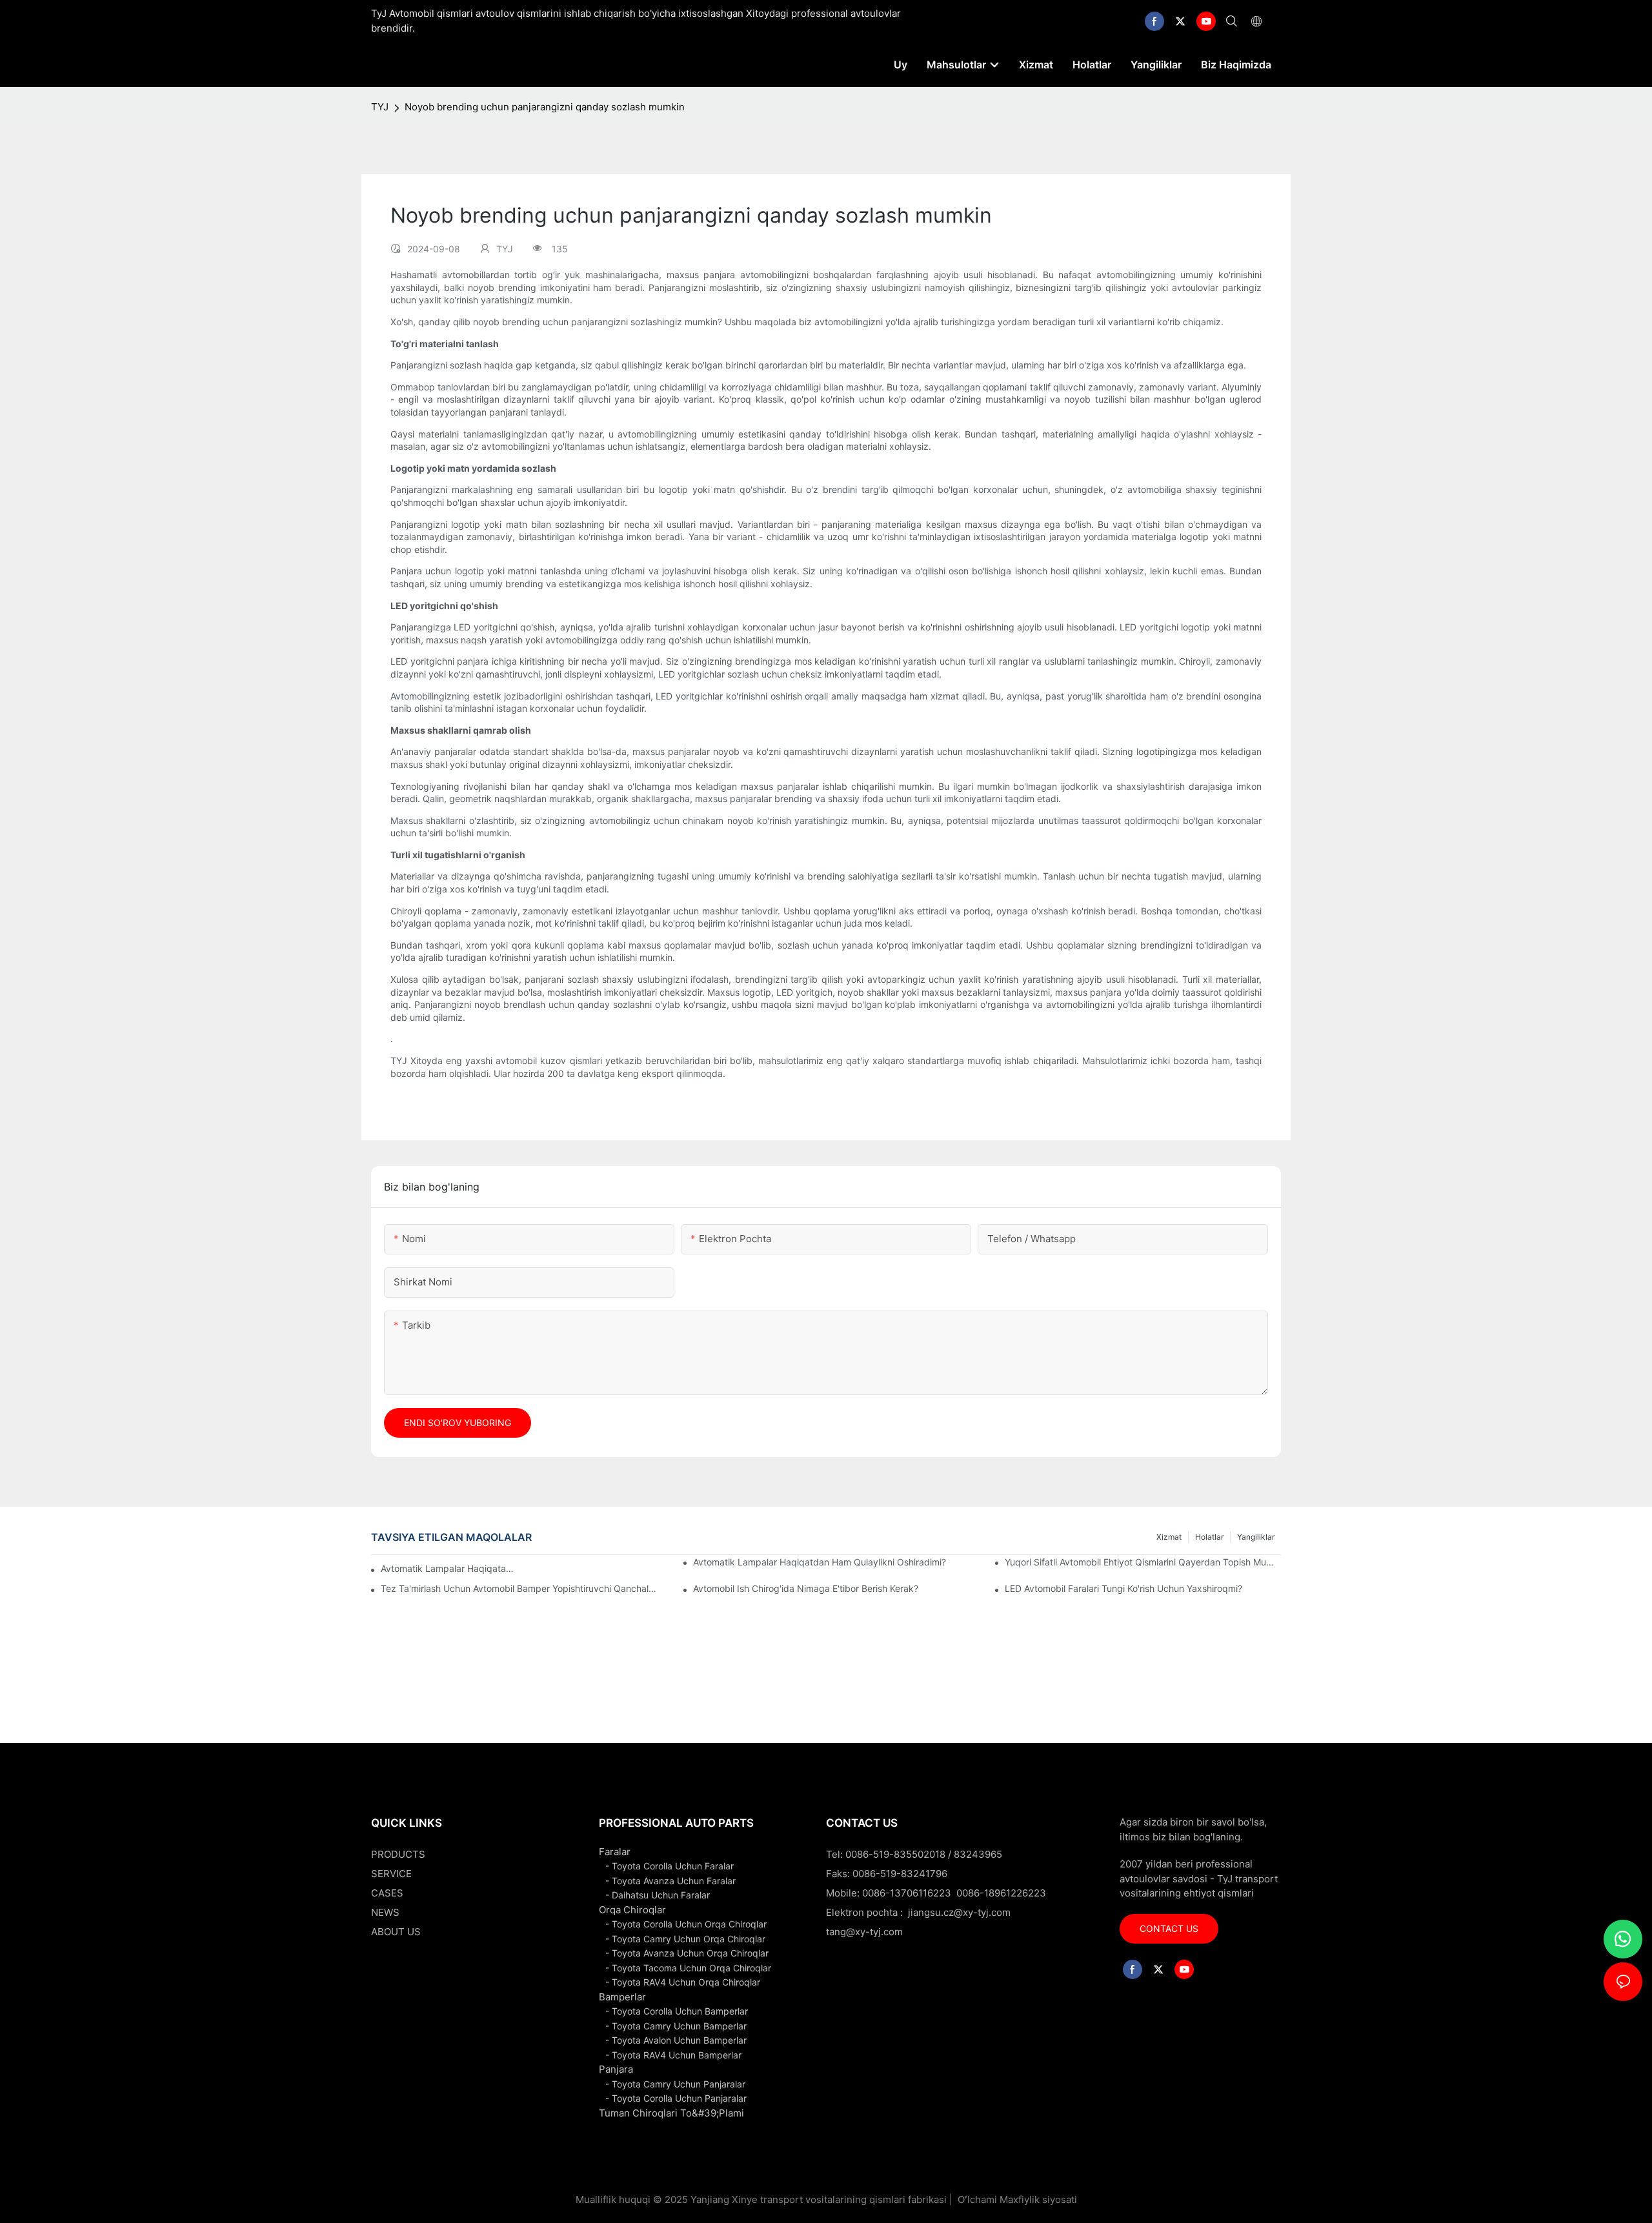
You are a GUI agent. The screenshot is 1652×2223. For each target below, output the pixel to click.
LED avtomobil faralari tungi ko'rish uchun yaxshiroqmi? (1123, 1588)
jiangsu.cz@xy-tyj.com (959, 1912)
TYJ (380, 107)
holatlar (1209, 1537)
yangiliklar (1256, 1537)
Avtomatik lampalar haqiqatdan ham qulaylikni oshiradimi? (820, 1562)
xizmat (1169, 1537)
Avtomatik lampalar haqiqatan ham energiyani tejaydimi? (447, 1568)
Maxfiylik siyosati (1038, 2199)
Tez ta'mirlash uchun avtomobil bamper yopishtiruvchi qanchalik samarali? (519, 1588)
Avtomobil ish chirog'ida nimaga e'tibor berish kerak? (806, 1588)
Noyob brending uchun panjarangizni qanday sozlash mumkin (545, 107)
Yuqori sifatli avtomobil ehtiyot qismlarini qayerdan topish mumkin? (1143, 1562)
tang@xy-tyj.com (864, 1932)
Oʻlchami (977, 2199)
